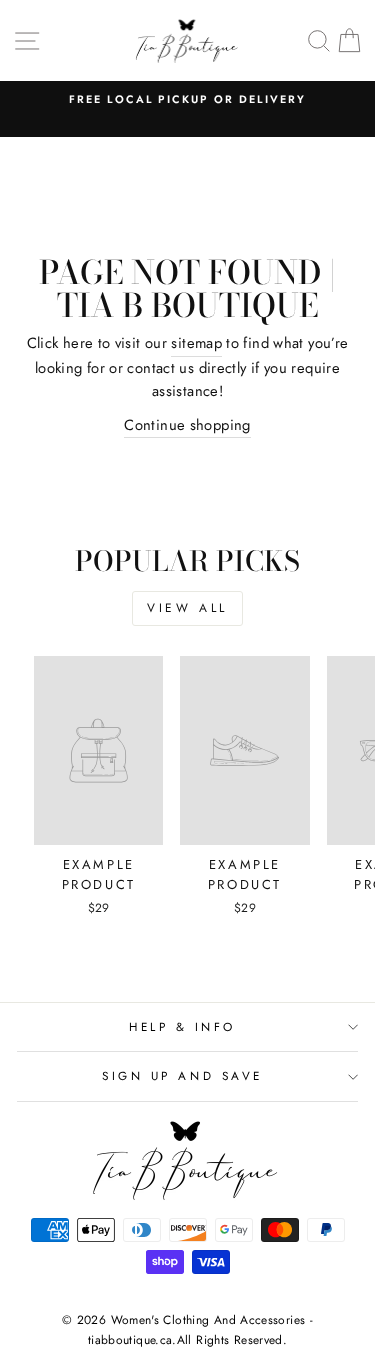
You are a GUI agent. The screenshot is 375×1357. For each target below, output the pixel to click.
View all (187, 608)
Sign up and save (182, 1075)
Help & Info (182, 1026)
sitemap (196, 343)
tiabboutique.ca (130, 1340)
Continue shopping (187, 425)
